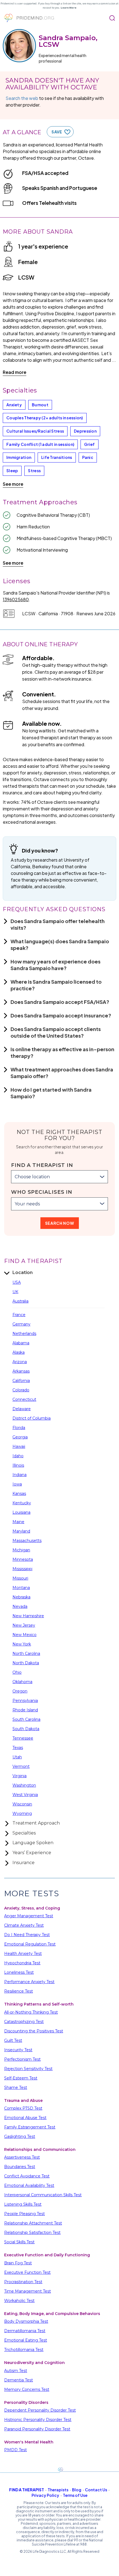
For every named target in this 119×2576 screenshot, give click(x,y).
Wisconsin (22, 1804)
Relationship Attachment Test (33, 2223)
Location (23, 1273)
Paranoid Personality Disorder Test (37, 2429)
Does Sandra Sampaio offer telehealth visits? (58, 924)
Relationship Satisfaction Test (32, 2233)
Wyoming (22, 1813)
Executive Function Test (27, 2272)
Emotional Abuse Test (25, 2118)
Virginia (20, 1776)
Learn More (68, 8)
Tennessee (23, 1738)
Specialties (24, 1833)
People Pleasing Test (24, 2214)
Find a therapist (27, 2490)
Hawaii (19, 1446)
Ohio (17, 1672)
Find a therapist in (42, 1165)
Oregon (20, 1691)
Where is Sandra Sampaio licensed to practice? (56, 985)
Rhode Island (25, 1710)
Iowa (17, 1484)
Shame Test (16, 2087)
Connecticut (24, 1399)
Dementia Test (19, 2380)
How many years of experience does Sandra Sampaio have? (55, 965)
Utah (17, 1757)
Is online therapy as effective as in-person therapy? (62, 1052)
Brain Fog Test (18, 2263)
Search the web (22, 98)
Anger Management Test (29, 1916)
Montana (21, 1588)
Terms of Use (75, 2495)
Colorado (21, 1390)
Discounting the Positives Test (34, 2031)
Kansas (19, 1494)
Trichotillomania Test (24, 2350)
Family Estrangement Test (30, 2127)
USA (17, 1282)
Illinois (18, 1465)
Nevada (20, 1606)
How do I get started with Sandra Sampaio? (51, 1093)
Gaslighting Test (20, 2136)
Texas (18, 1748)
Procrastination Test (23, 2282)
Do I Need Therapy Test (27, 1935)
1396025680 (16, 599)
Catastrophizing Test (24, 2022)
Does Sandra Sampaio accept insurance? (61, 1015)
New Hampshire (28, 1616)
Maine (18, 1522)
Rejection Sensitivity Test (28, 2069)
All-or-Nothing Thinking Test (31, 2012)
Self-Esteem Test (21, 2078)
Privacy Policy (45, 2495)
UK (15, 1292)
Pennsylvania (25, 1701)
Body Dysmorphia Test (26, 2321)
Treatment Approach (36, 1823)
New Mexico (24, 1635)
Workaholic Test (19, 2301)
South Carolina (26, 1719)
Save (57, 132)
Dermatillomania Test (25, 2331)
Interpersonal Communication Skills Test (43, 2195)
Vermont (21, 1766)
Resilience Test (19, 1991)
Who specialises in (42, 1192)
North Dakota (26, 1663)
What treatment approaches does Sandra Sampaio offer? (62, 1073)
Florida (19, 1428)
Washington (24, 1785)
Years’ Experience (32, 1853)
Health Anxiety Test (23, 1954)
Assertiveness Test (22, 2157)
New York (22, 1644)
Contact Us (96, 2490)
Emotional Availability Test (29, 2185)
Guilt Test (13, 2040)
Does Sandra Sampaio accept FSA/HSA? (60, 1002)
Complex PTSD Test (23, 2108)
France (19, 1315)
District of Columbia (32, 1418)
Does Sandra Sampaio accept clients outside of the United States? (56, 1032)
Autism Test (16, 2371)
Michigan (21, 1550)
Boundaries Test (20, 2167)
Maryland (21, 1531)
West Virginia (25, 1795)
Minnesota (23, 1559)
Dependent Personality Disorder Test (40, 2410)
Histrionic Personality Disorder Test (38, 2420)
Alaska (19, 1352)
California (21, 1381)
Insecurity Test (18, 2050)
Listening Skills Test (23, 2204)
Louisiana (21, 1512)
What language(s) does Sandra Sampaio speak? (60, 945)
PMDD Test (15, 2450)
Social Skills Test (19, 2242)
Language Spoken (33, 1843)
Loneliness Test (19, 1972)
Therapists (58, 2490)
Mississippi (22, 1569)
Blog (77, 2490)
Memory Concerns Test (27, 2389)
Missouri (20, 1578)
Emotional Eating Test (26, 2340)
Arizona (20, 1362)
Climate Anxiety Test (24, 1925)
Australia (20, 1301)
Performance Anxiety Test (29, 1982)
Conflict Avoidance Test (27, 2176)
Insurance (24, 1863)
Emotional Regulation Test (30, 1944)
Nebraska (21, 1597)
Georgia (20, 1437)
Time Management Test (28, 2291)
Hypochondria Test (22, 1963)
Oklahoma (22, 1682)
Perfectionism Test (22, 2059)
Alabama (21, 1343)
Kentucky (22, 1503)
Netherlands (24, 1334)
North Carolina (26, 1653)
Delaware (22, 1409)
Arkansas (21, 1371)
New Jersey (24, 1625)
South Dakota (26, 1729)
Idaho (18, 1456)
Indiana (20, 1475)
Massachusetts (27, 1541)
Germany (21, 1324)
